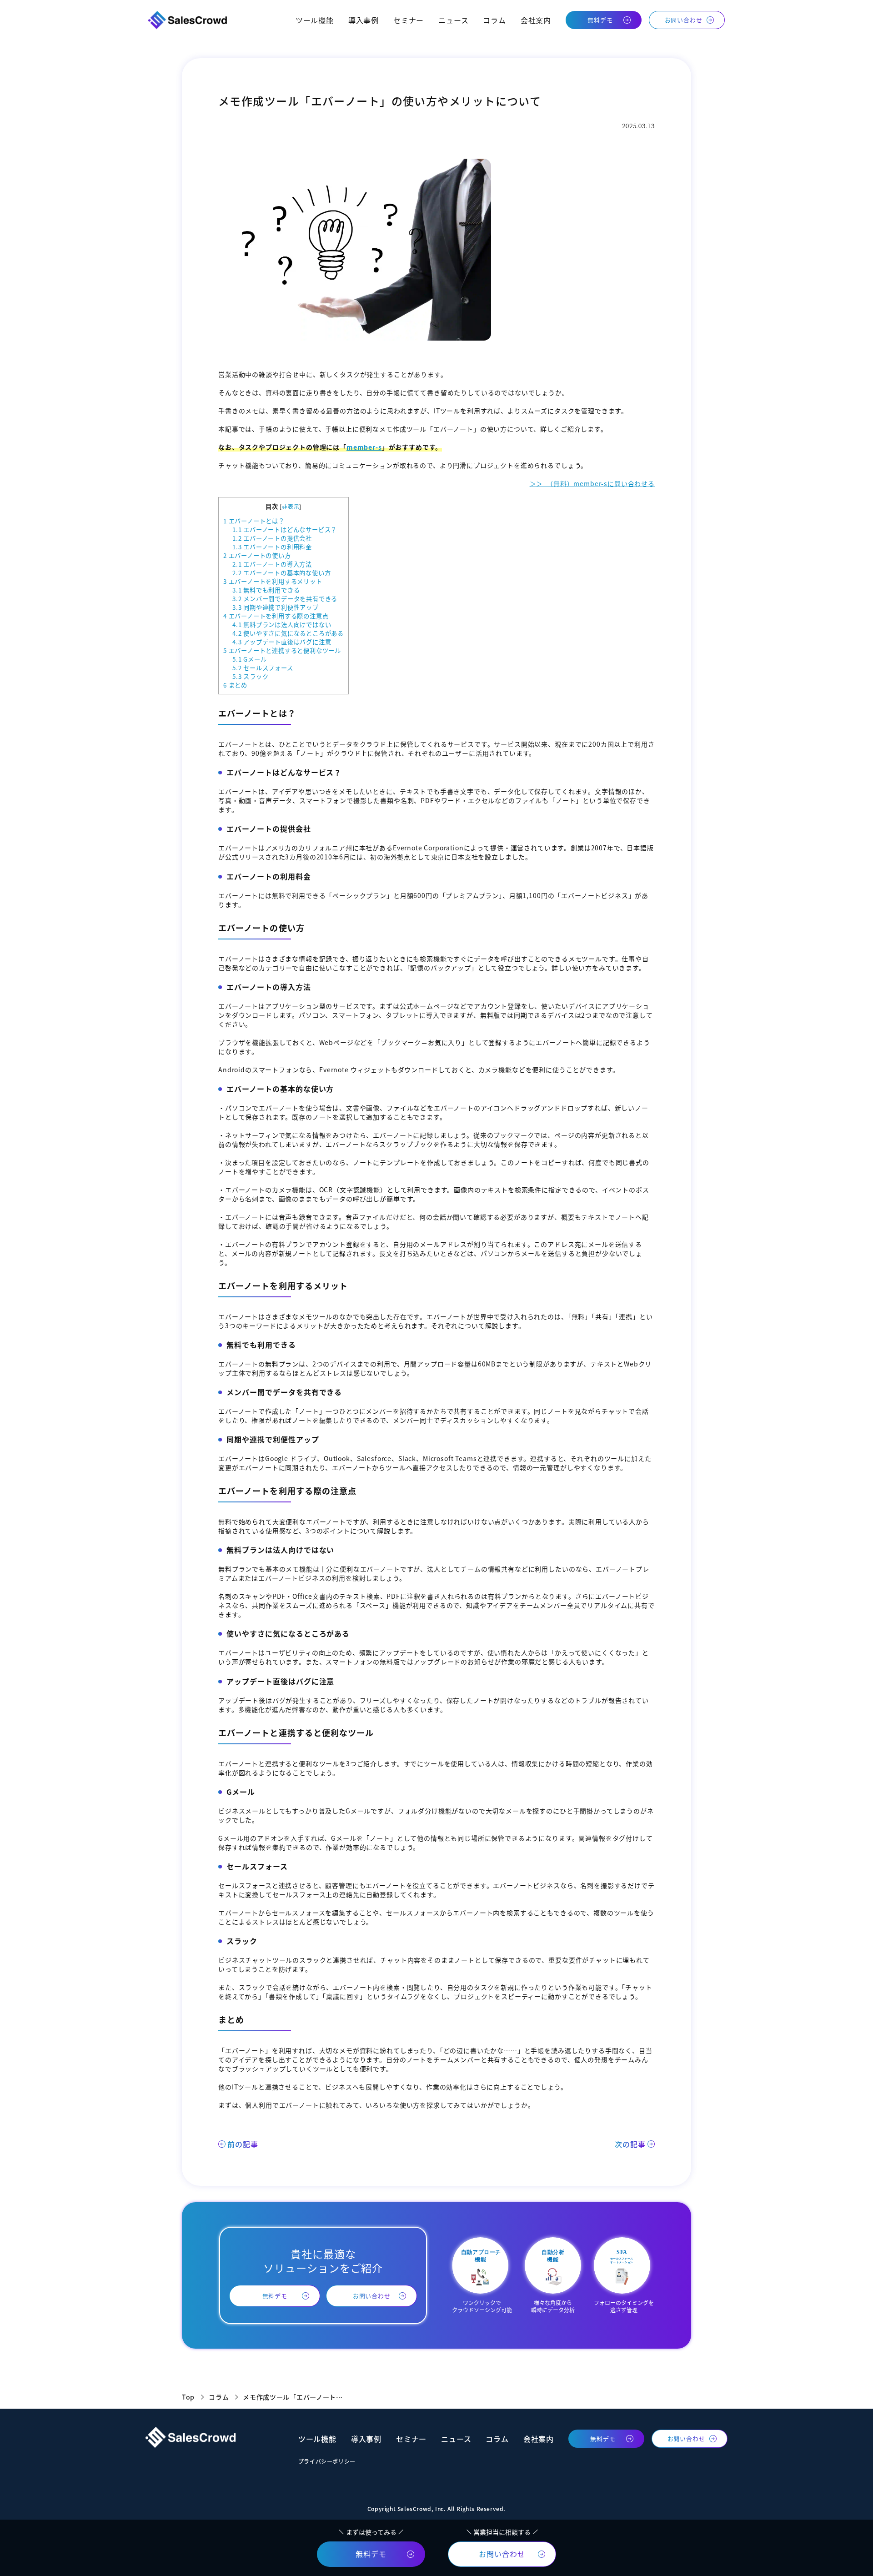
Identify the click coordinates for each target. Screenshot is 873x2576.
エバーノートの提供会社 (272, 538)
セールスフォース (263, 668)
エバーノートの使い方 (257, 555)
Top (188, 2397)
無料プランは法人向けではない (282, 625)
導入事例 (364, 20)
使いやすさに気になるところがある (288, 633)
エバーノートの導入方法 (272, 564)
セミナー (409, 20)
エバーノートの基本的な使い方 (281, 573)
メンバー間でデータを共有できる (285, 599)
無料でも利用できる (266, 590)
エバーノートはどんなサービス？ (285, 530)
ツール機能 (315, 20)
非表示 (291, 506)
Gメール (249, 659)
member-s (364, 447)
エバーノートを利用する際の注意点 (276, 616)
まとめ (235, 685)
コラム (494, 20)
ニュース (453, 20)
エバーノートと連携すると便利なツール (282, 650)
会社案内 (536, 20)
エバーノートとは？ (254, 521)
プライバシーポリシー (327, 2461)
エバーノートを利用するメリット (273, 581)
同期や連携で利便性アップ (276, 607)
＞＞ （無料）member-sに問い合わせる (592, 483)
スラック (250, 676)
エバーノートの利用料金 (272, 547)
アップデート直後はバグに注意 (282, 642)
